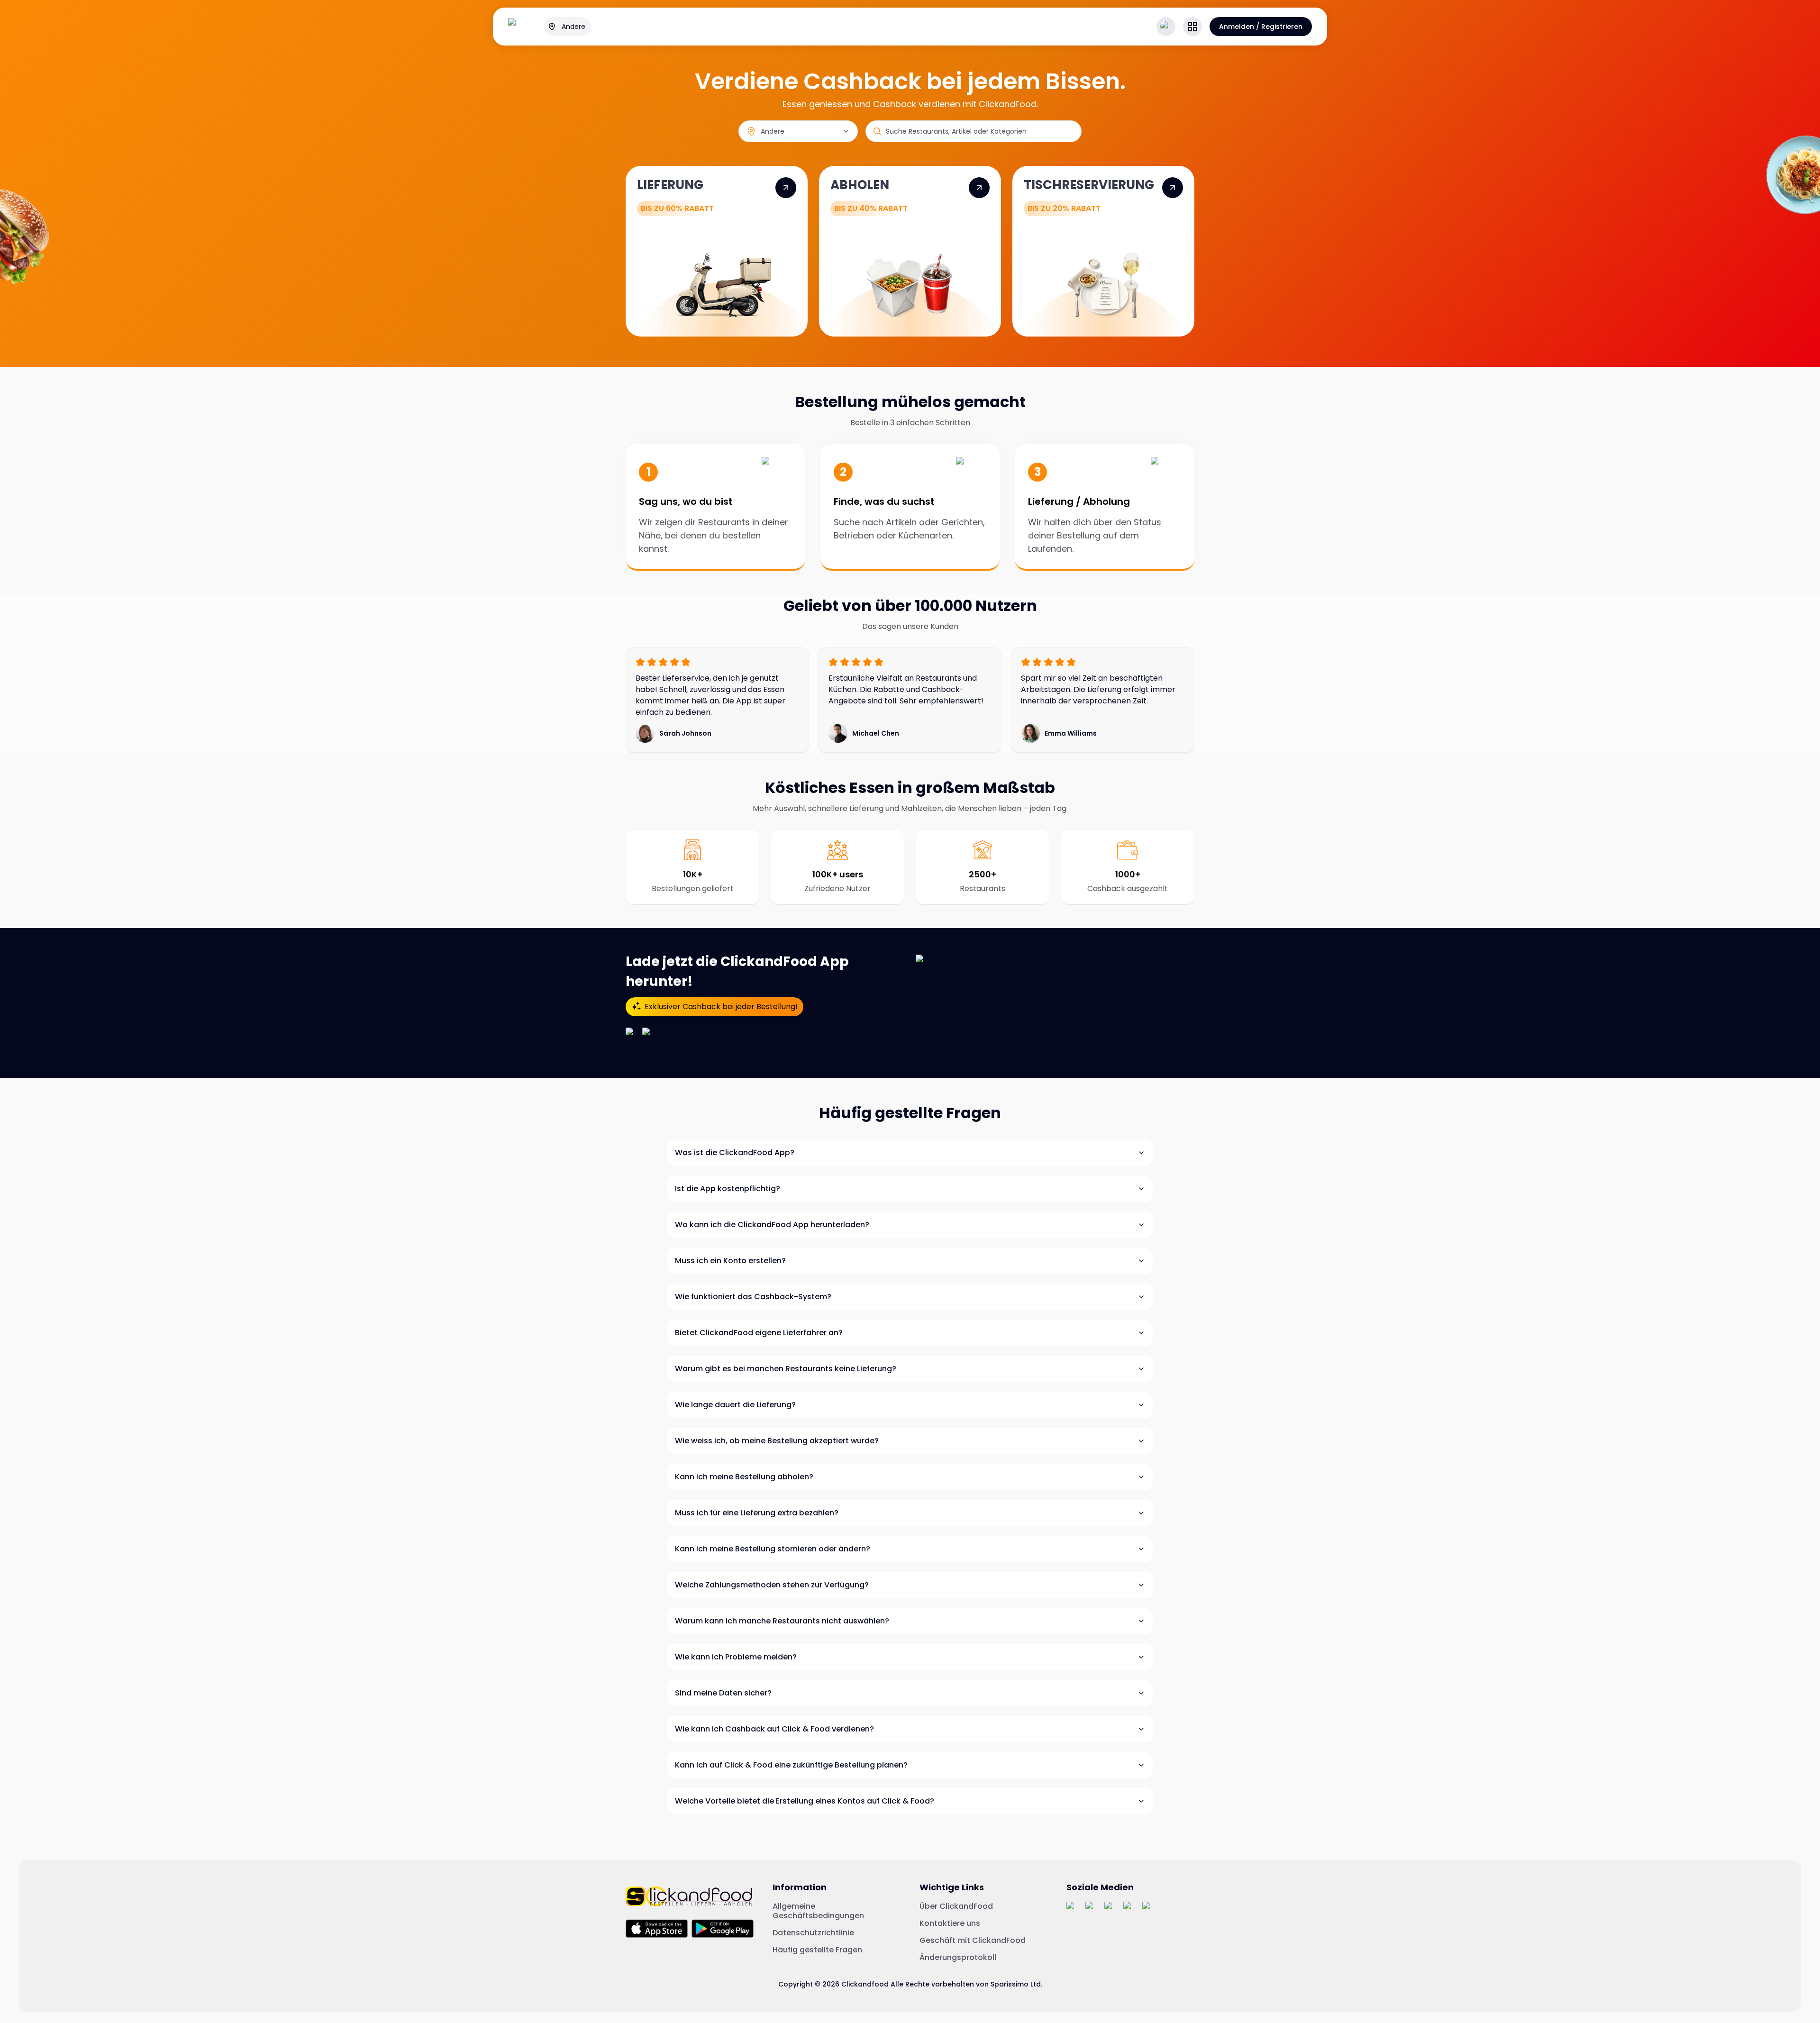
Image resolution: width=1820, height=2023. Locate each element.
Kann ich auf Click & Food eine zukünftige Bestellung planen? (791, 1765)
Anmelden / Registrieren (1261, 27)
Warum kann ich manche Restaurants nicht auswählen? (782, 1621)
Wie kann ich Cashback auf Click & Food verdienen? (774, 1729)
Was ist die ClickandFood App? (735, 1153)
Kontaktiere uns (950, 1923)
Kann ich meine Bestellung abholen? (744, 1477)
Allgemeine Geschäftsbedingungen (818, 1911)
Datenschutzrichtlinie (813, 1933)
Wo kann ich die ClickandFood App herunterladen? (772, 1225)
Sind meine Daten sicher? (723, 1693)
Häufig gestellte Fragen (817, 1950)
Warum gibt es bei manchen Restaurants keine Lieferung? (786, 1369)
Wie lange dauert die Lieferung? (735, 1405)
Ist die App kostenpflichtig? (728, 1189)
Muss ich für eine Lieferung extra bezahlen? (757, 1513)
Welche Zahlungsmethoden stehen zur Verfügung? (772, 1585)
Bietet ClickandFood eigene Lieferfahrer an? (759, 1333)
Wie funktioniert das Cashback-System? (753, 1297)
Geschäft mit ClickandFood (973, 1941)
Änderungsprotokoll (958, 1958)
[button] (1192, 27)
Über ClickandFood (956, 1906)
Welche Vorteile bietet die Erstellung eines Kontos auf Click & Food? (805, 1801)
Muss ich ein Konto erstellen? (730, 1261)
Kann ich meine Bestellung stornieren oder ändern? (773, 1549)
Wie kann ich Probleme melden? (736, 1657)
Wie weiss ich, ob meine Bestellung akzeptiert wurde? (777, 1441)
